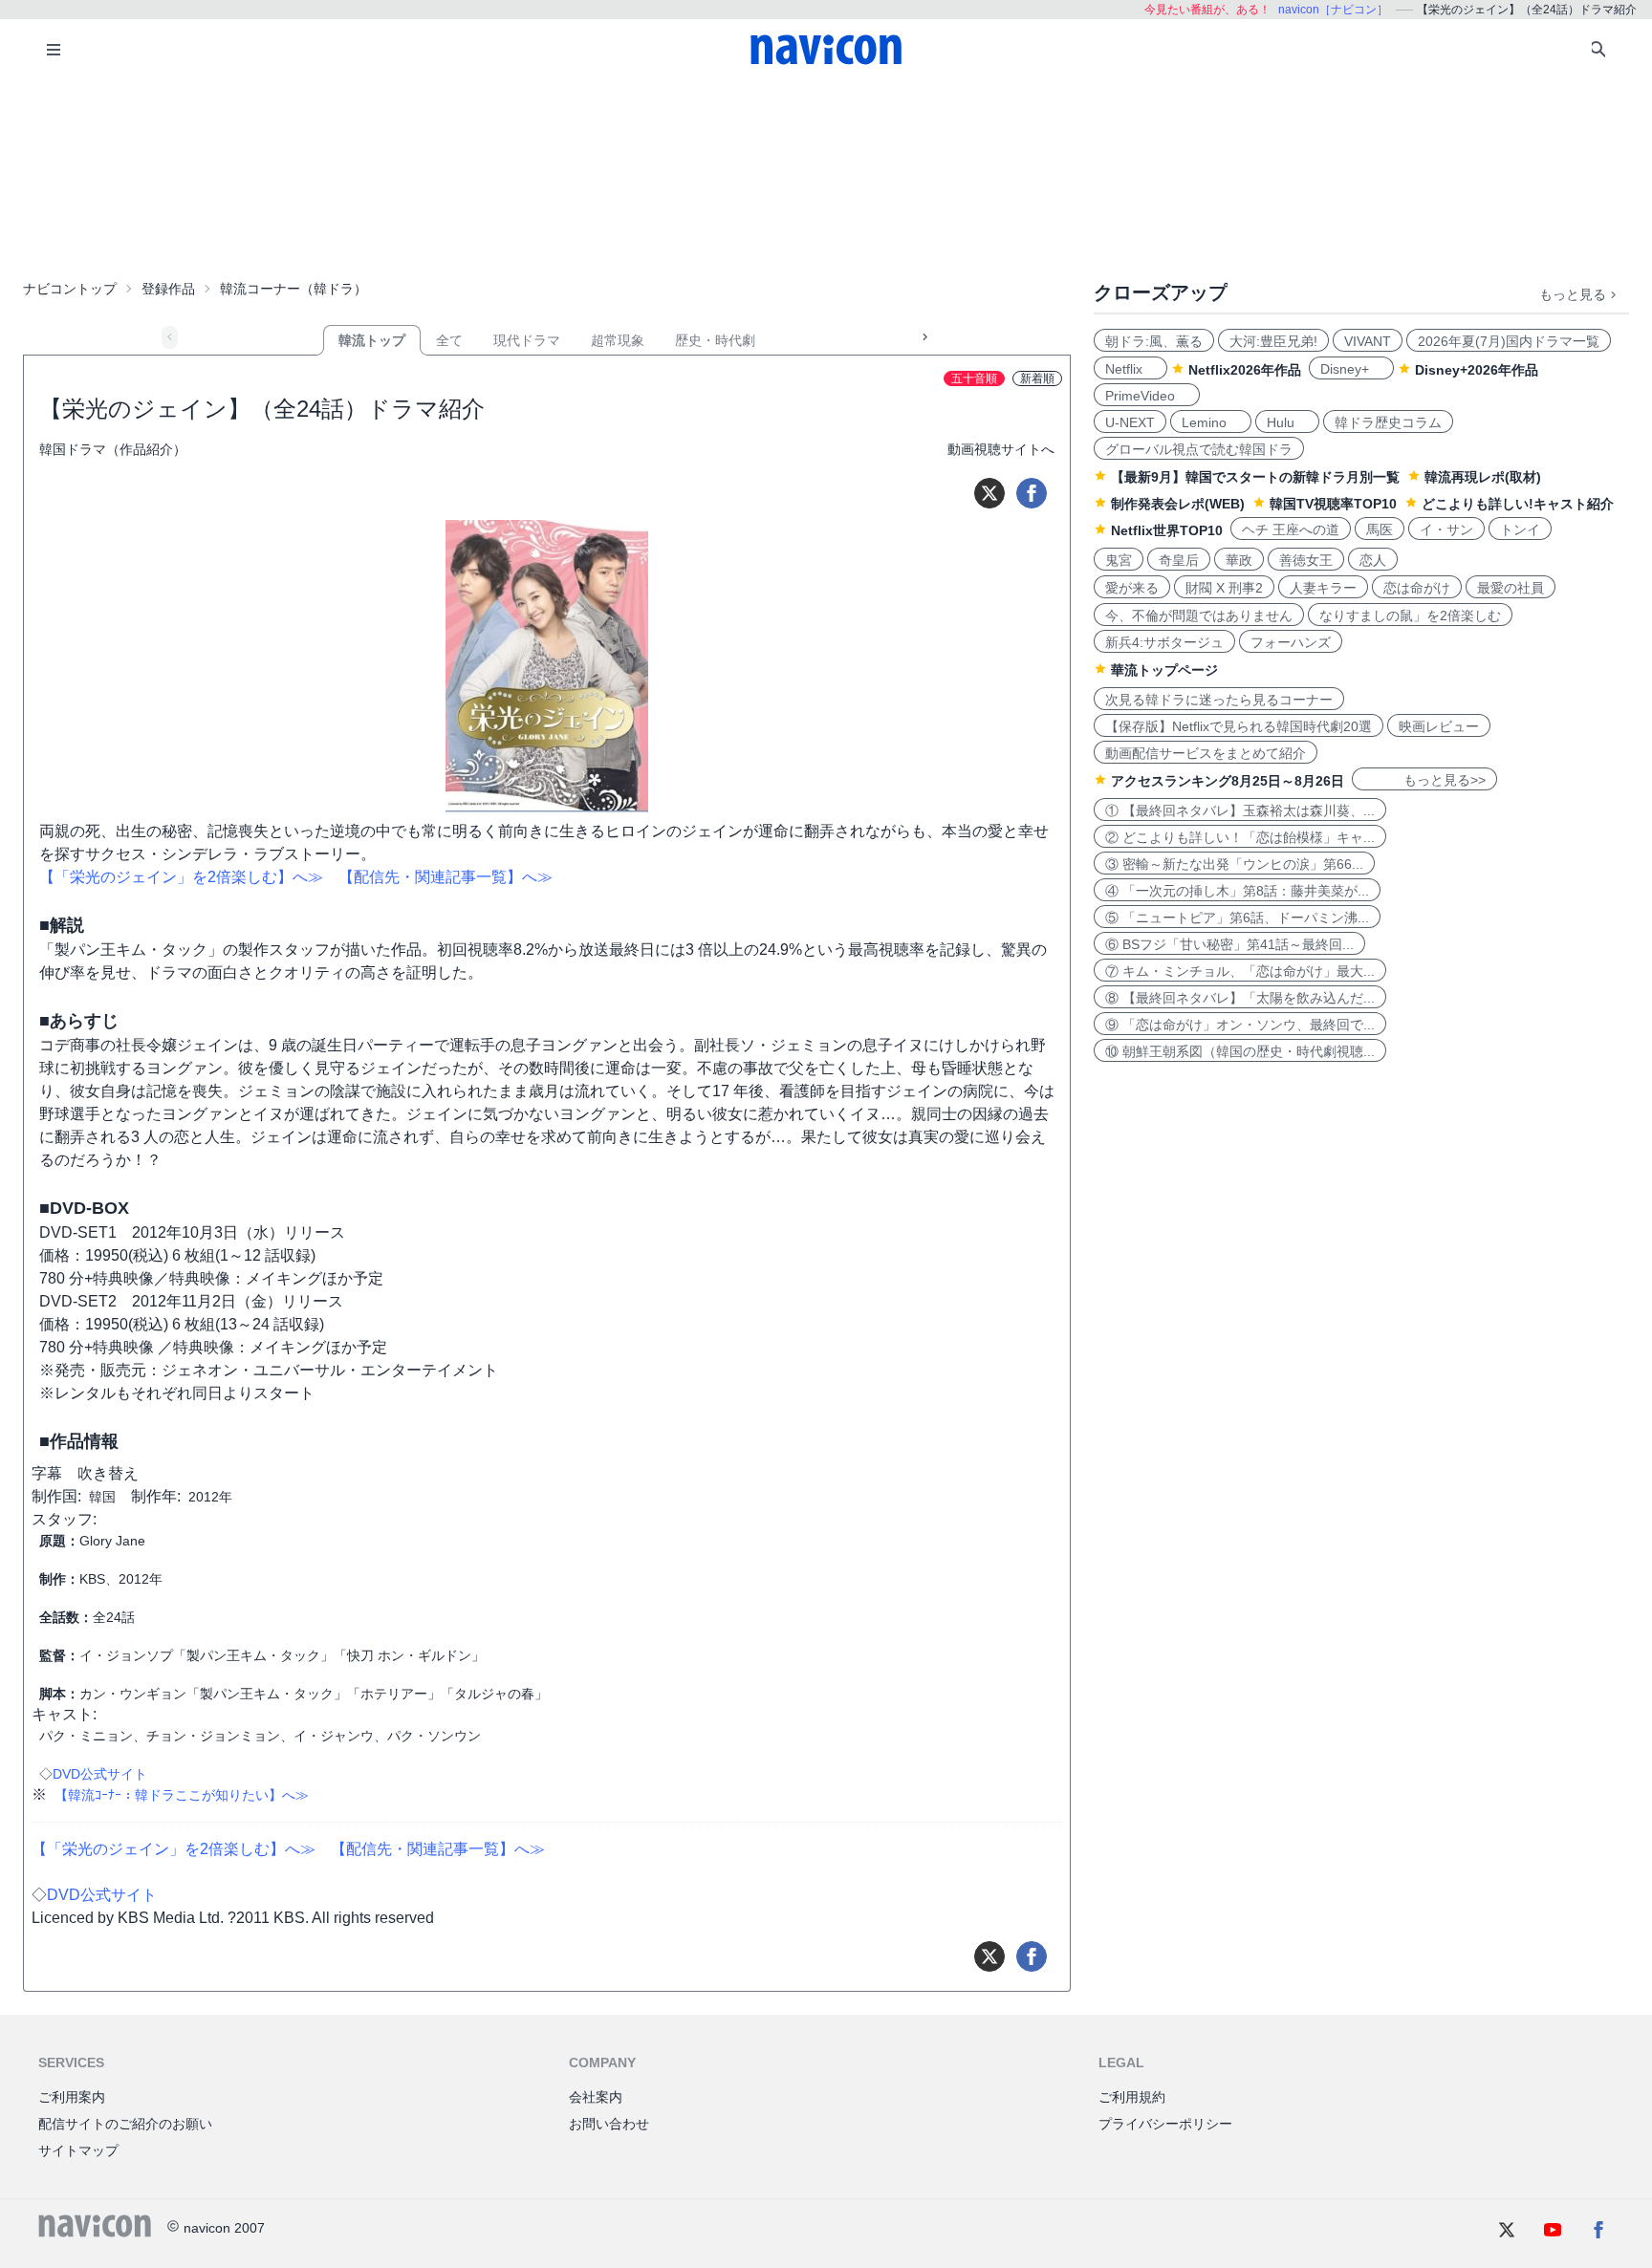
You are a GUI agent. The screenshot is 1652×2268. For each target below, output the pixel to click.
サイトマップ (78, 2150)
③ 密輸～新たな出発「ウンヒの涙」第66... (1234, 864)
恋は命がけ (1417, 588)
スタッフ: (64, 1519)
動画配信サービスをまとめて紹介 (1206, 753)
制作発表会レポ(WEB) (1178, 504)
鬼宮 (1119, 560)
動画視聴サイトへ (1001, 449)
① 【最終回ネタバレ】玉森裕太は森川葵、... (1240, 810)
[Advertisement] (826, 176)
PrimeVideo (1147, 396)
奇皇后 (1179, 560)
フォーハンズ (1291, 642)
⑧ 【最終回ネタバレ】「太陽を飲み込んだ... (1240, 998)
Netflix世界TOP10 (1167, 530)
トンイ (1520, 529)
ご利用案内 (72, 2097)
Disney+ (1351, 369)
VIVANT (1368, 341)
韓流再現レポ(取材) (1483, 477)
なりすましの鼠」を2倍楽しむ (1410, 616)
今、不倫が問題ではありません (1199, 616)
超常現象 (618, 340)
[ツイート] (989, 493)
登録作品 (168, 289)
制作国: (56, 1496)
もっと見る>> (1424, 780)
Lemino (1211, 422)
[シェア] (1032, 493)
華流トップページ (1164, 670)
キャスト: (64, 1714)
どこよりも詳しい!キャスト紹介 (1518, 504)
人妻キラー (1323, 588)
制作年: (156, 1496)
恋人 (1373, 560)
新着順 (1037, 378)
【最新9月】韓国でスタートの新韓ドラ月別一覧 (1255, 477)
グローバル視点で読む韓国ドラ (1199, 449)
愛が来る (1132, 588)
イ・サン (1446, 529)
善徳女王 (1306, 560)
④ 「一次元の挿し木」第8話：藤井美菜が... (1237, 891)
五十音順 (974, 378)
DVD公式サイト (100, 1774)
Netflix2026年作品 (1245, 370)
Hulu (1287, 422)
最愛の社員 (1511, 588)
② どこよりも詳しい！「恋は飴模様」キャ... (1240, 837)
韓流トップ (372, 340)
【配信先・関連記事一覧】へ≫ (446, 877)
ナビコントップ (70, 289)
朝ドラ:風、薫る (1154, 341)
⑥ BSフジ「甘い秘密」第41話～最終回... (1229, 944)
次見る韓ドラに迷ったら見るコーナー (1219, 700)
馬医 (1380, 529)
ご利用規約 (1132, 2097)
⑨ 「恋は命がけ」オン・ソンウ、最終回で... (1240, 1025)
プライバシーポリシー (1165, 2124)
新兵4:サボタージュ (1164, 642)
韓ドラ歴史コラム (1388, 422)
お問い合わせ (609, 2124)
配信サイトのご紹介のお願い (125, 2124)
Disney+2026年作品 (1477, 370)
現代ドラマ (527, 340)
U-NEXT (1130, 422)
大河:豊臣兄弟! (1273, 341)
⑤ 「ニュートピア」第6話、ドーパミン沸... (1237, 918)
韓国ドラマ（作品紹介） (113, 449)
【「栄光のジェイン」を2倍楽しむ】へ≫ (181, 877)
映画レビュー (1439, 726)
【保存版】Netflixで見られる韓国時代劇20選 (1239, 726)
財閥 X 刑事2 (1224, 588)
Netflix (1130, 369)
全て (449, 340)
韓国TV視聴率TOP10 (1333, 504)
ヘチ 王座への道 (1291, 529)
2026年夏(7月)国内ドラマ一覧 (1509, 341)
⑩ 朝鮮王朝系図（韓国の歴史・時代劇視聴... (1240, 1051)
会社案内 (596, 2097)
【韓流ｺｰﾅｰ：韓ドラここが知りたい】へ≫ (182, 1795)
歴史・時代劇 (715, 340)
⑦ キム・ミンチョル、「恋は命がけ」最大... (1240, 971)
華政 (1239, 560)
